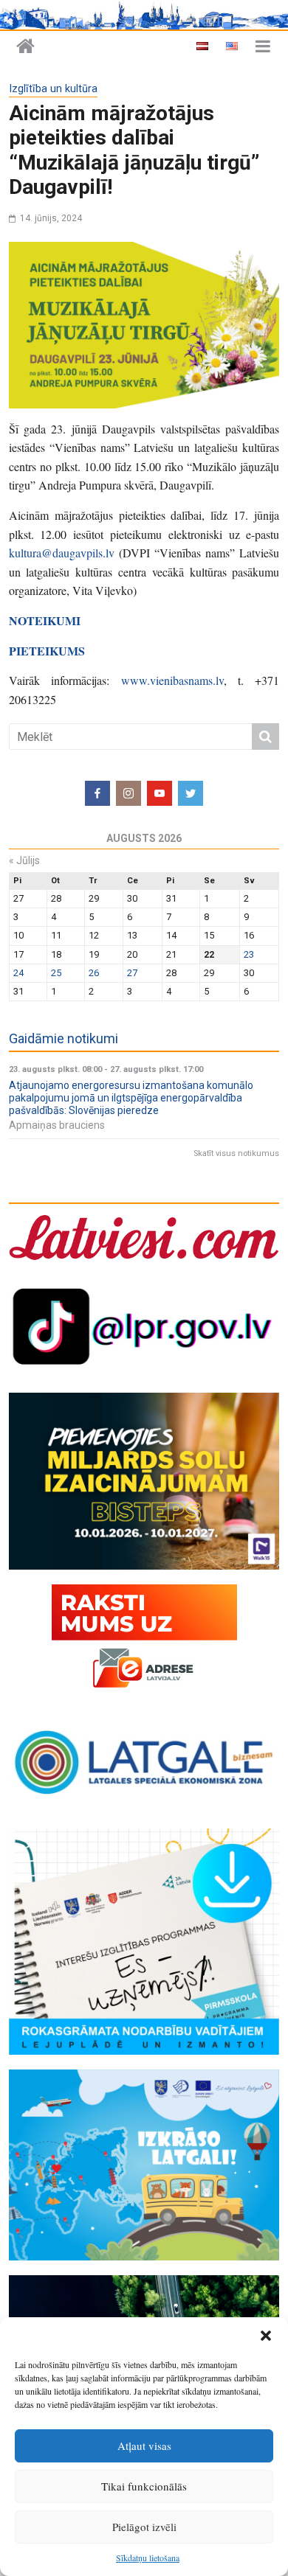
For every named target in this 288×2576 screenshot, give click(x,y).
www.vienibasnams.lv (172, 680)
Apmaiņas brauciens (57, 1125)
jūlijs (24, 860)
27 (132, 973)
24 (18, 973)
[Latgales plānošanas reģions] (25, 47)
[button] (266, 2336)
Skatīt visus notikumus (236, 1153)
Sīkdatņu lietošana (148, 2558)
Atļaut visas (144, 2446)
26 (94, 973)
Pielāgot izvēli (144, 2527)
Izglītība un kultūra (53, 89)
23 (249, 954)
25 (56, 973)
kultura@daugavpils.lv (62, 553)
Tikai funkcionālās (144, 2486)
